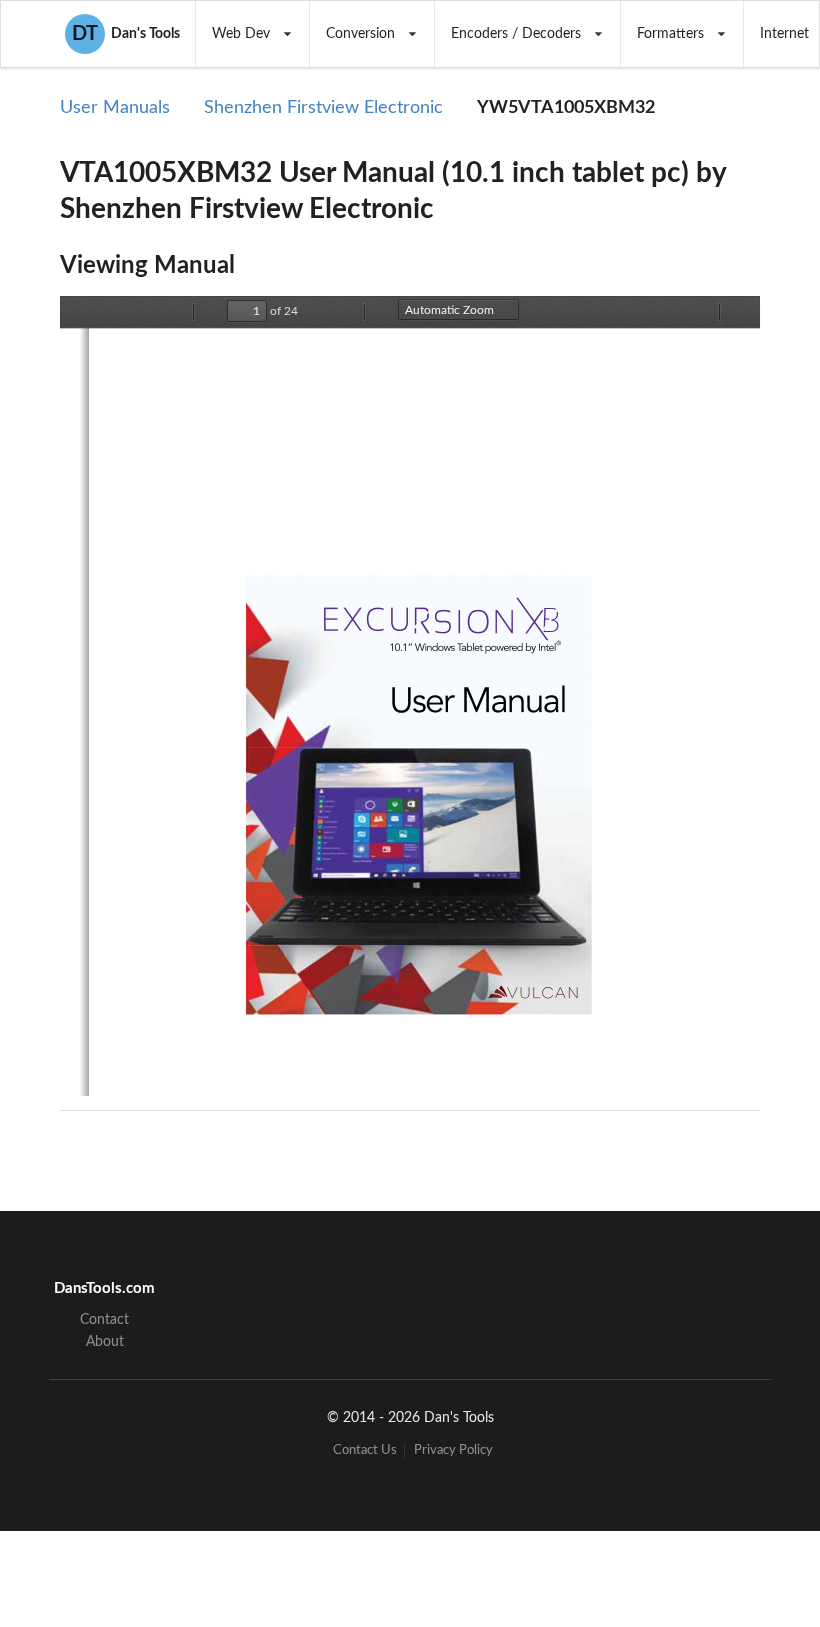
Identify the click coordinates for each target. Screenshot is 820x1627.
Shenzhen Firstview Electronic (323, 108)
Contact (104, 1320)
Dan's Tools (126, 34)
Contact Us (365, 1450)
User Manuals (115, 108)
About (105, 1342)
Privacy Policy (453, 1450)
